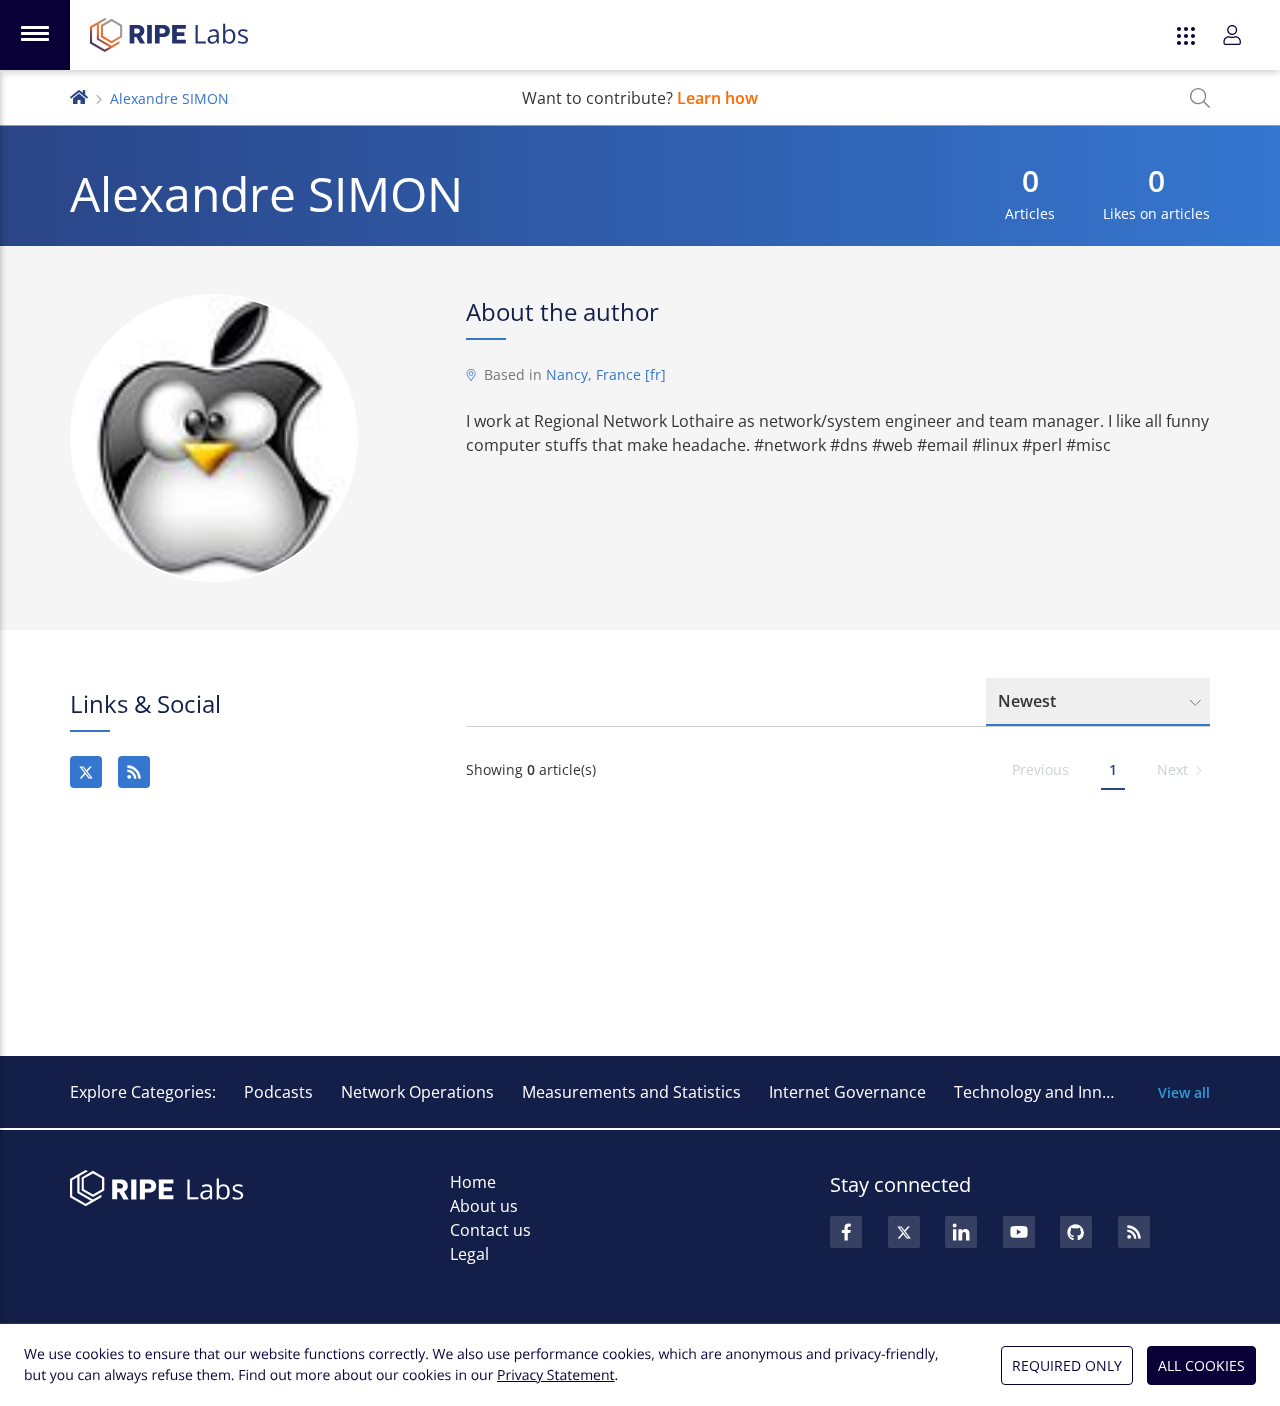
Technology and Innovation (1056, 1092)
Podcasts (278, 1092)
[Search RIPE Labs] (1200, 98)
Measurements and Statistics (631, 1092)
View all (1184, 1092)
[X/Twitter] (86, 772)
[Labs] (79, 95)
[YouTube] (1019, 1232)
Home (473, 1182)
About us (484, 1206)
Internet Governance (847, 1092)
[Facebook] (846, 1232)
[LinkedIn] (961, 1232)
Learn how (717, 98)
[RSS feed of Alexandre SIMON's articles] (134, 772)
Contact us (490, 1230)
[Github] (1076, 1232)
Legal (469, 1254)
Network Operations (417, 1092)
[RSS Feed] (1134, 1232)
